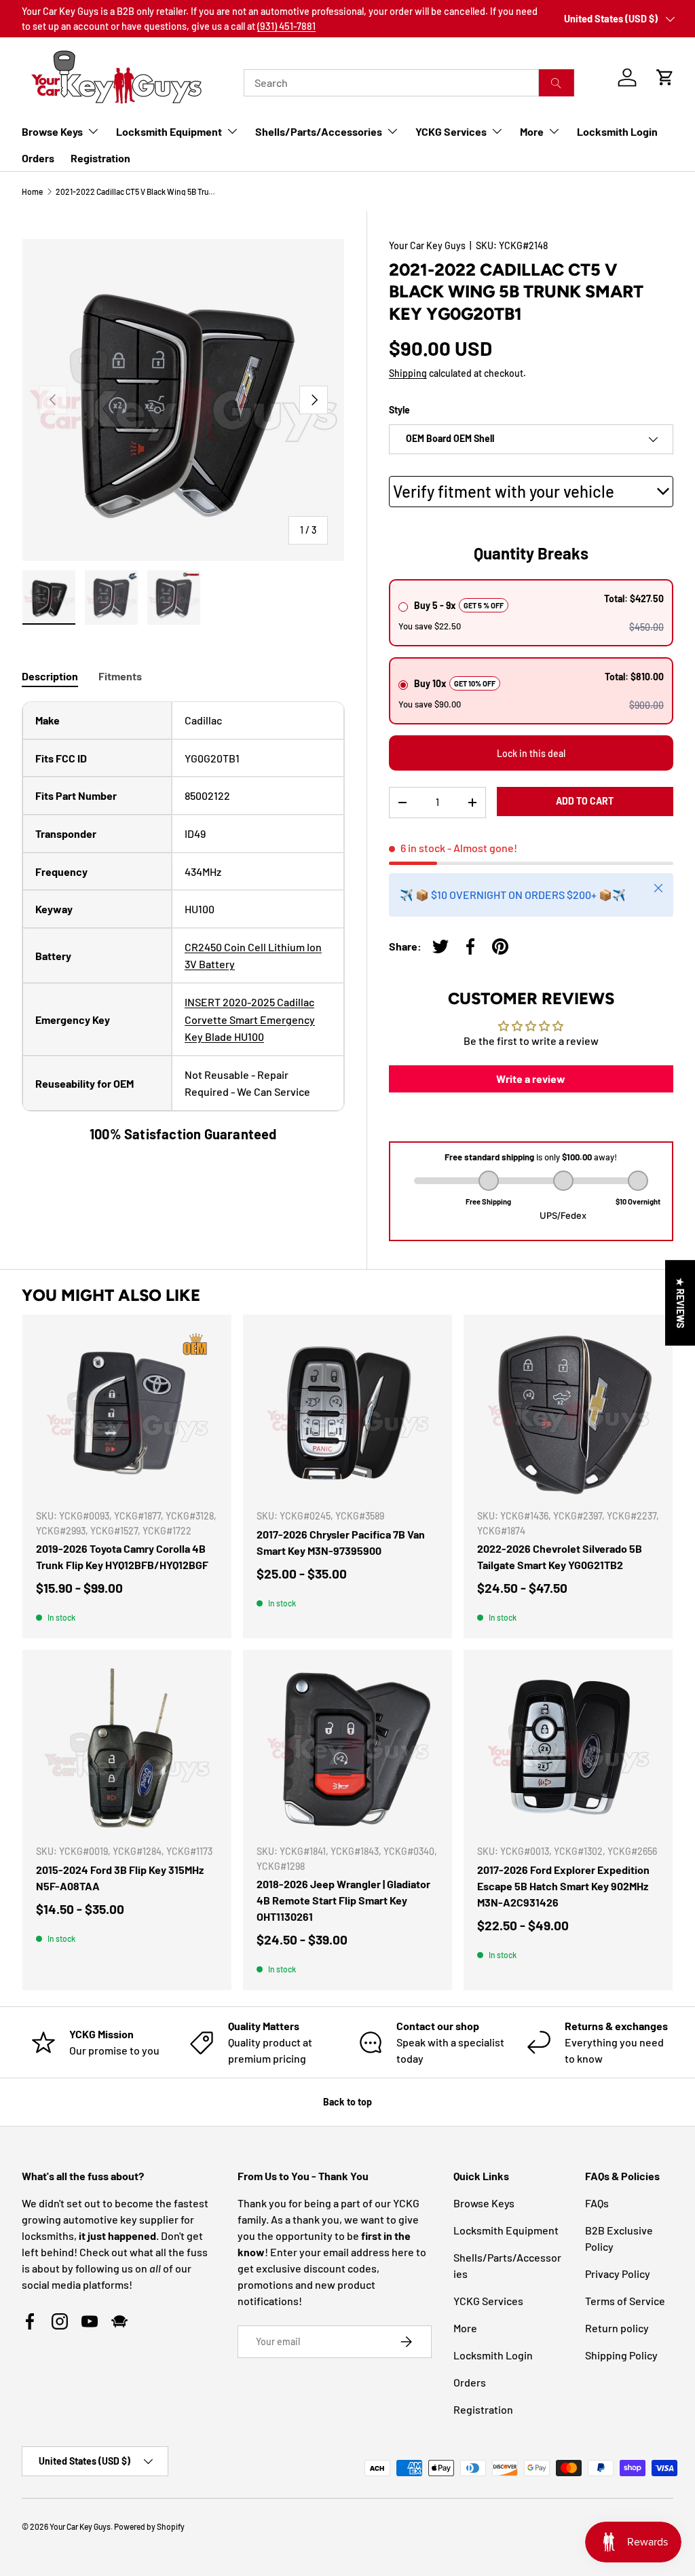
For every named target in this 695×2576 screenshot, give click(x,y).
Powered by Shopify (149, 2526)
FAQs (597, 2203)
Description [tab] (50, 676)
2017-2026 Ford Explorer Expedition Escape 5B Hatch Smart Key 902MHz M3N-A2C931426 (563, 1886)
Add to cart (585, 801)
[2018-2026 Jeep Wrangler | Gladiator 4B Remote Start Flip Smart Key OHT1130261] (347, 1748)
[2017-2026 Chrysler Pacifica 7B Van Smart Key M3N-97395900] (347, 1413)
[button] (665, 77)
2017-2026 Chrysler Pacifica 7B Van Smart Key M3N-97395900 (341, 1542)
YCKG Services (488, 2301)
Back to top (347, 2102)
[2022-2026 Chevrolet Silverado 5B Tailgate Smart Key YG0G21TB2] (568, 1413)
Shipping (408, 373)
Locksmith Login (617, 131)
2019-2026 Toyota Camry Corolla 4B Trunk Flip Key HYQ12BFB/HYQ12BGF (122, 1557)
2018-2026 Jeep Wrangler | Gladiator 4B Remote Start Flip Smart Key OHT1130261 (343, 1900)
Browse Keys (484, 2203)
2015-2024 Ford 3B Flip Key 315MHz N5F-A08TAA (120, 1878)
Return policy (617, 2328)
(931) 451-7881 (286, 26)
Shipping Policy (621, 2355)
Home (32, 191)
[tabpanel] (183, 923)
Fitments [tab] (120, 676)
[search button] (556, 83)
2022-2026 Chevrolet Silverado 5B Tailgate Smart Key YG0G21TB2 (560, 1557)
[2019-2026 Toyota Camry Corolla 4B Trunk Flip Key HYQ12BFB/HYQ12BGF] (127, 1413)
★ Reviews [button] (680, 1303)
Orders (38, 158)
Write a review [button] (531, 1079)
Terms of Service (625, 2301)
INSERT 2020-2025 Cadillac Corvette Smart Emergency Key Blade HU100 (250, 1019)
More (465, 2328)
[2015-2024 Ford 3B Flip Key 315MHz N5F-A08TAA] (127, 1748)
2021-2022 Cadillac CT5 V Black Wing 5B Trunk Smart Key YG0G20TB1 (137, 191)
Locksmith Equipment (506, 2230)
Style (399, 410)
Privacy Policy (618, 2274)
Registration (100, 158)
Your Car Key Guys (427, 245)
